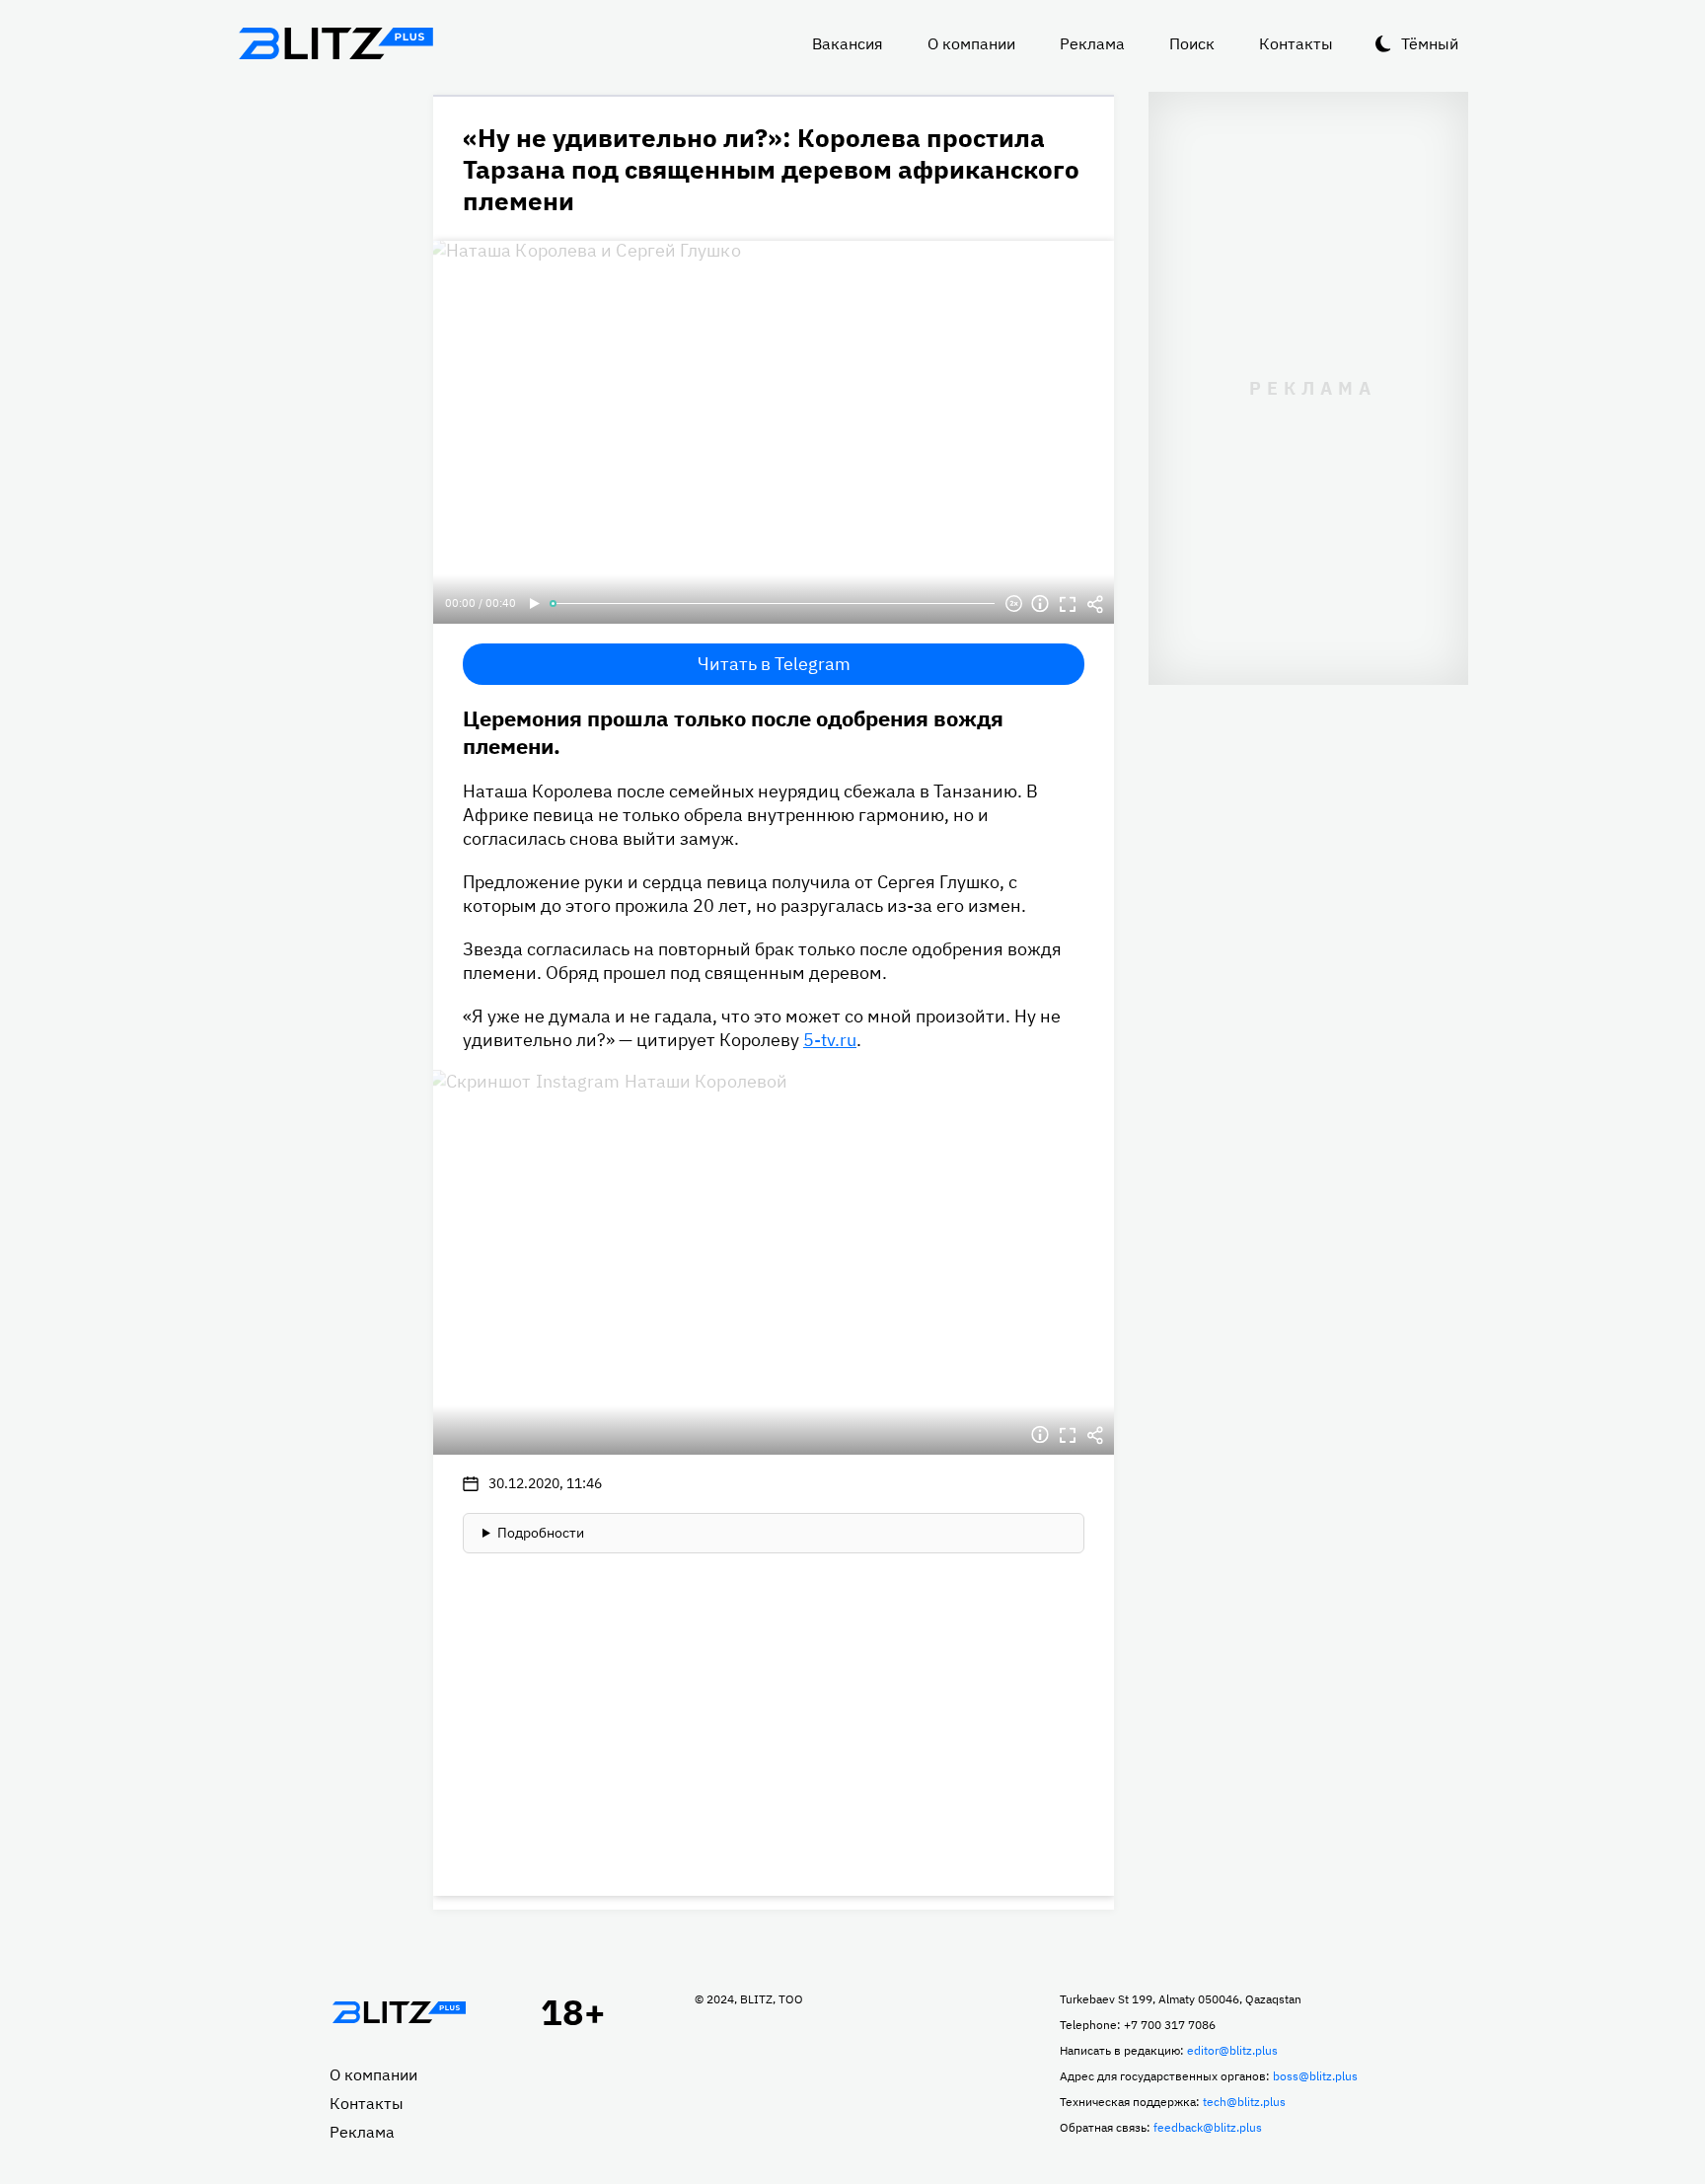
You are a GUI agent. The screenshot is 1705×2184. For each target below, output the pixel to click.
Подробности (541, 1533)
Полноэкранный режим (1068, 604)
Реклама (1092, 43)
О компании (971, 43)
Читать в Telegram (774, 664)
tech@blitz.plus (1244, 2102)
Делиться (1095, 604)
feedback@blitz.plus (1208, 2127)
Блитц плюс (335, 43)
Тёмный (1430, 43)
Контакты (1296, 43)
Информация (1040, 604)
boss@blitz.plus (1315, 2076)
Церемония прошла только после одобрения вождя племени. (733, 732)
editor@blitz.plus (1232, 2050)
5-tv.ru (830, 1040)
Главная (399, 2012)
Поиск (1192, 43)
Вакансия (848, 43)
